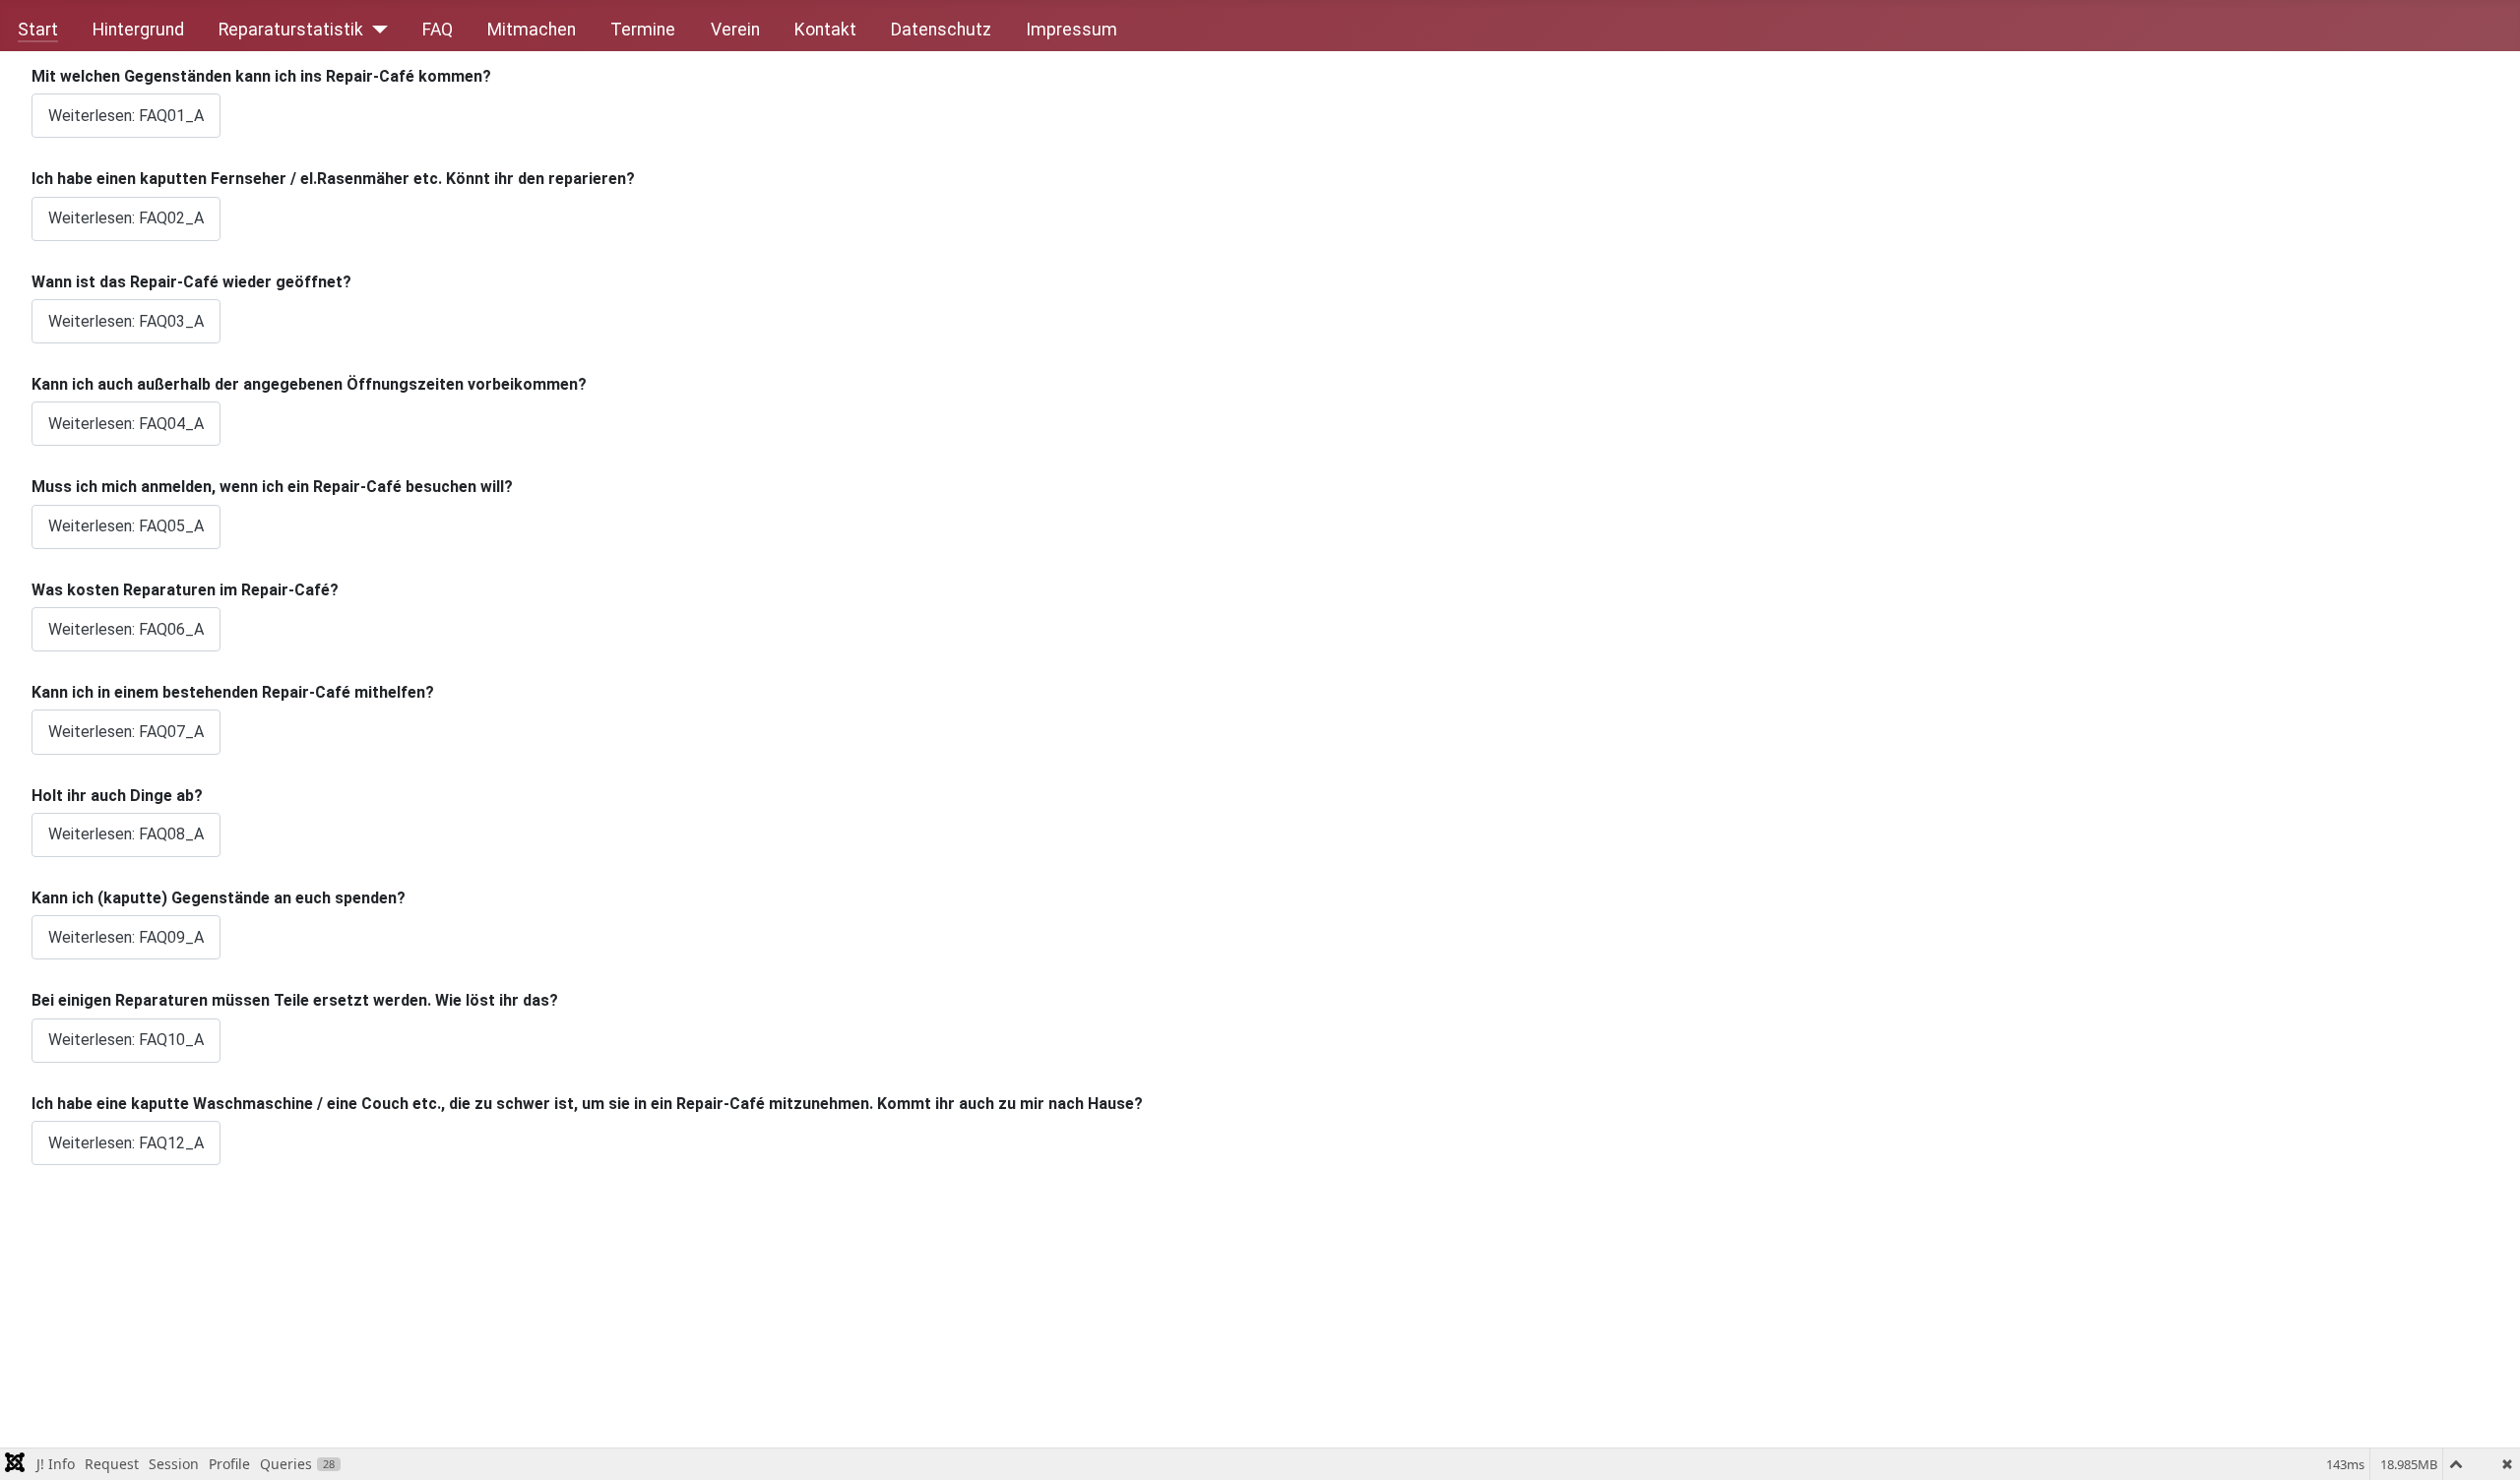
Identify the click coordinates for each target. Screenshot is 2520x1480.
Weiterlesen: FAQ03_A (126, 321)
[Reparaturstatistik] (376, 30)
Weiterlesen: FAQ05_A (126, 526)
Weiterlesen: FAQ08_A (126, 834)
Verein (735, 30)
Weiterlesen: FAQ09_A (126, 937)
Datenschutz (941, 30)
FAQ (438, 30)
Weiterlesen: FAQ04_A (126, 424)
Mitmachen (532, 30)
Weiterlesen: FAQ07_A (126, 732)
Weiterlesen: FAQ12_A (126, 1143)
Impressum (1071, 30)
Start (38, 30)
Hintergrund (138, 30)
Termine (643, 30)
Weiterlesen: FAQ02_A (126, 218)
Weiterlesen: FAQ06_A (126, 629)
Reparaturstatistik (291, 30)
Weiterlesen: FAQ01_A (126, 116)
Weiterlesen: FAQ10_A (126, 1040)
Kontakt (825, 30)
